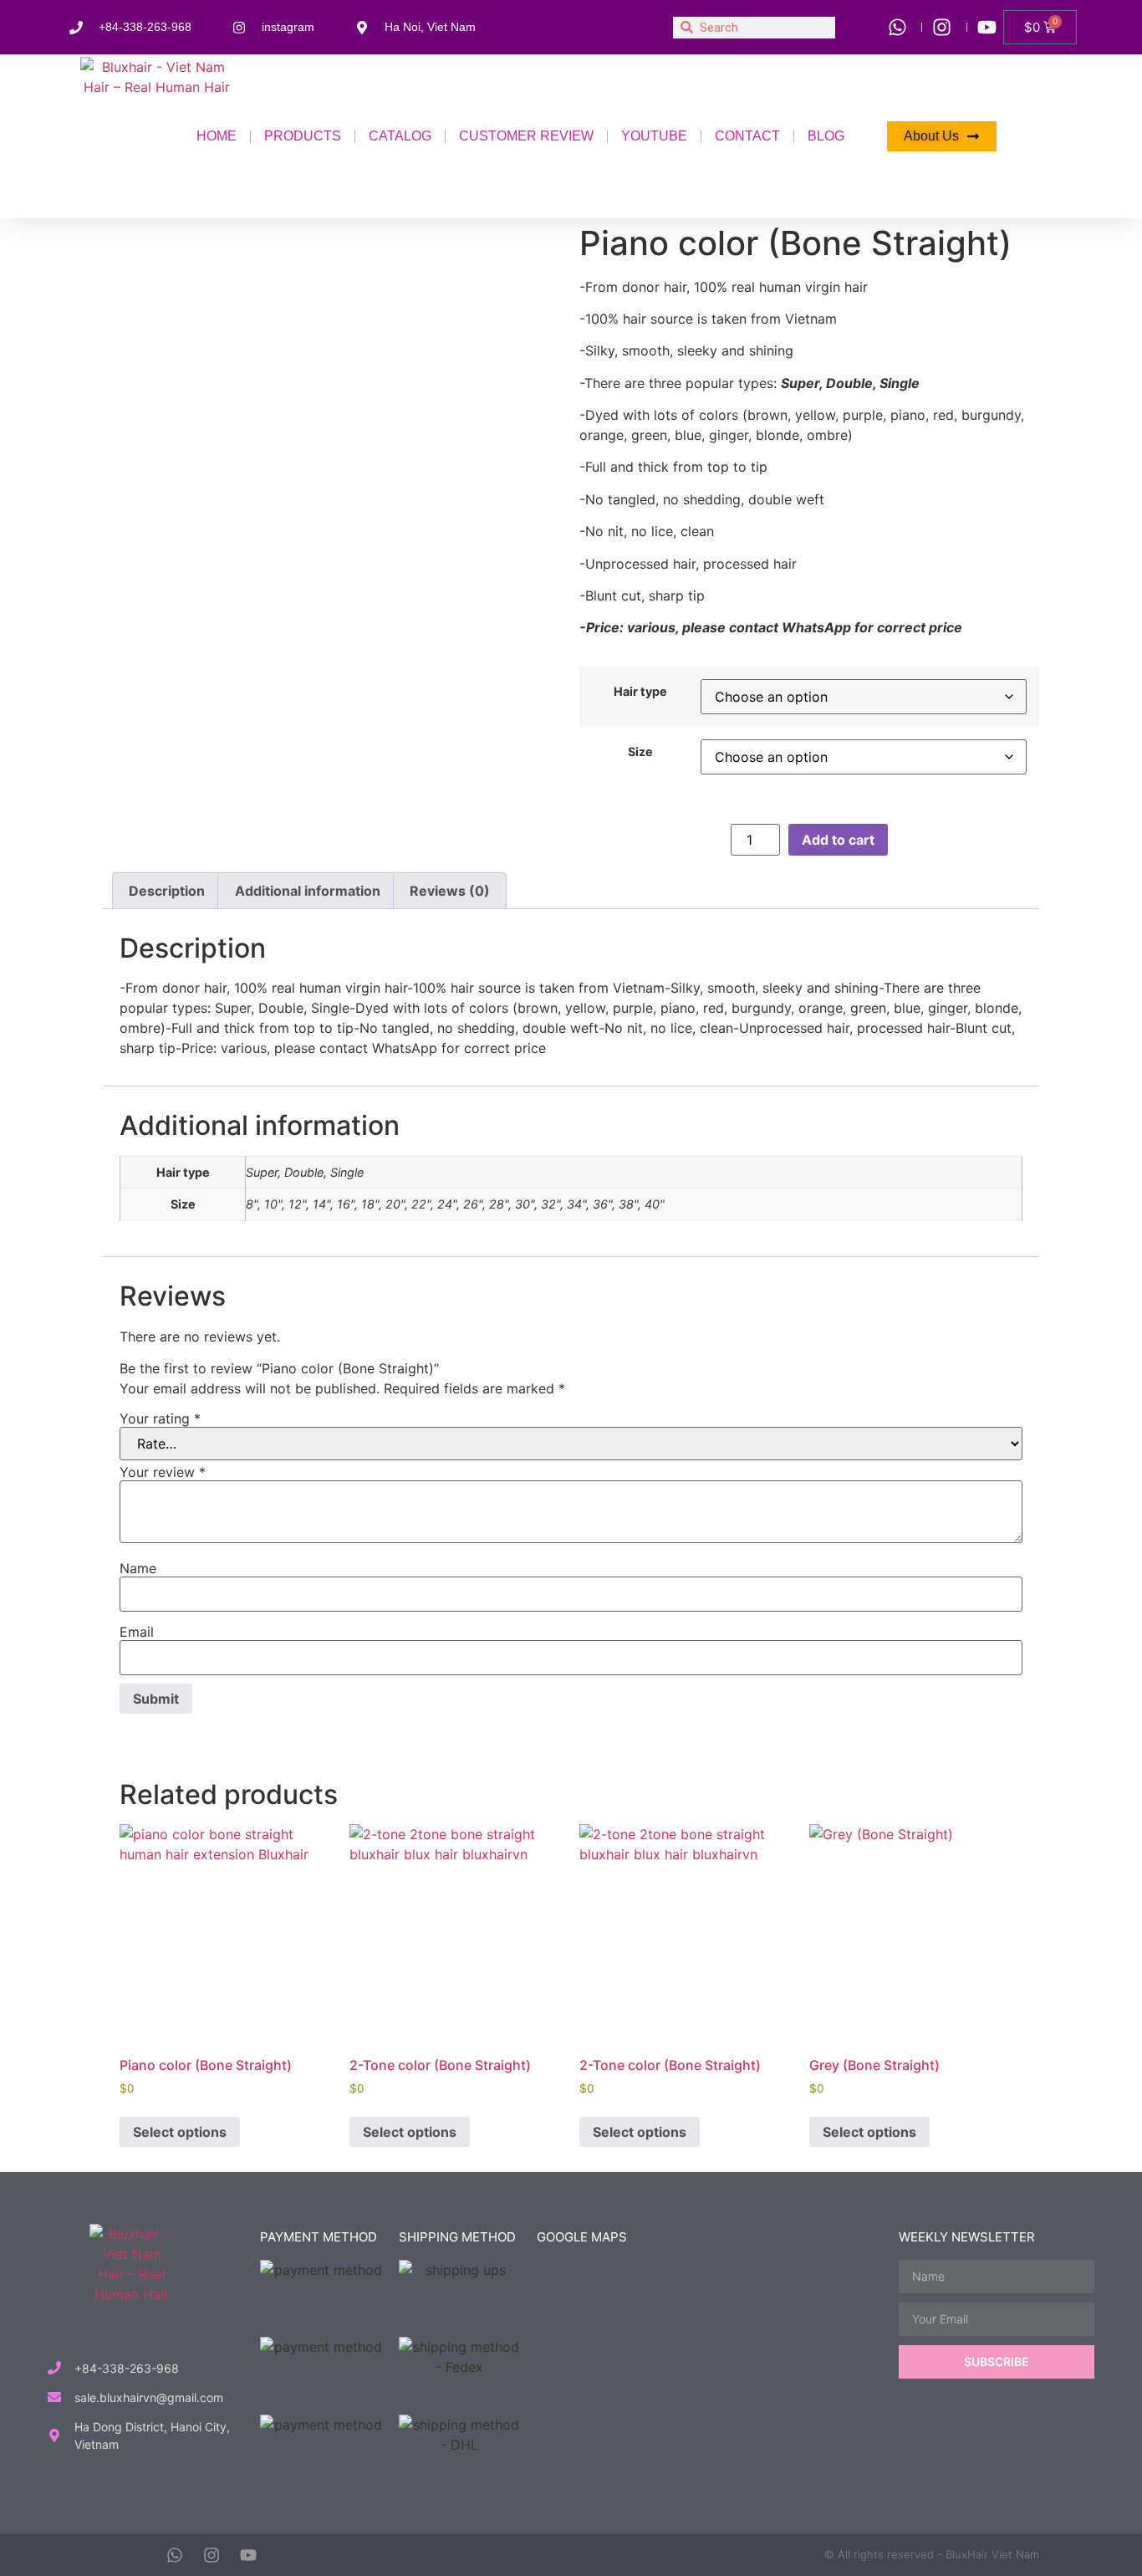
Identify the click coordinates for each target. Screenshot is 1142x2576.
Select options (180, 2132)
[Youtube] (248, 2555)
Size (640, 752)
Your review (163, 1472)
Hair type (640, 692)
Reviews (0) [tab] (450, 891)
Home (217, 136)
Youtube (654, 136)
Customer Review (526, 136)
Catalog (400, 136)
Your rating (160, 1418)
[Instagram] (212, 2555)
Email (137, 1632)
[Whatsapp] (175, 2555)
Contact (747, 136)
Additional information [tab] (308, 891)
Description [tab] (167, 891)
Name (138, 1568)
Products (303, 136)
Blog (826, 136)
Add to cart (838, 840)
